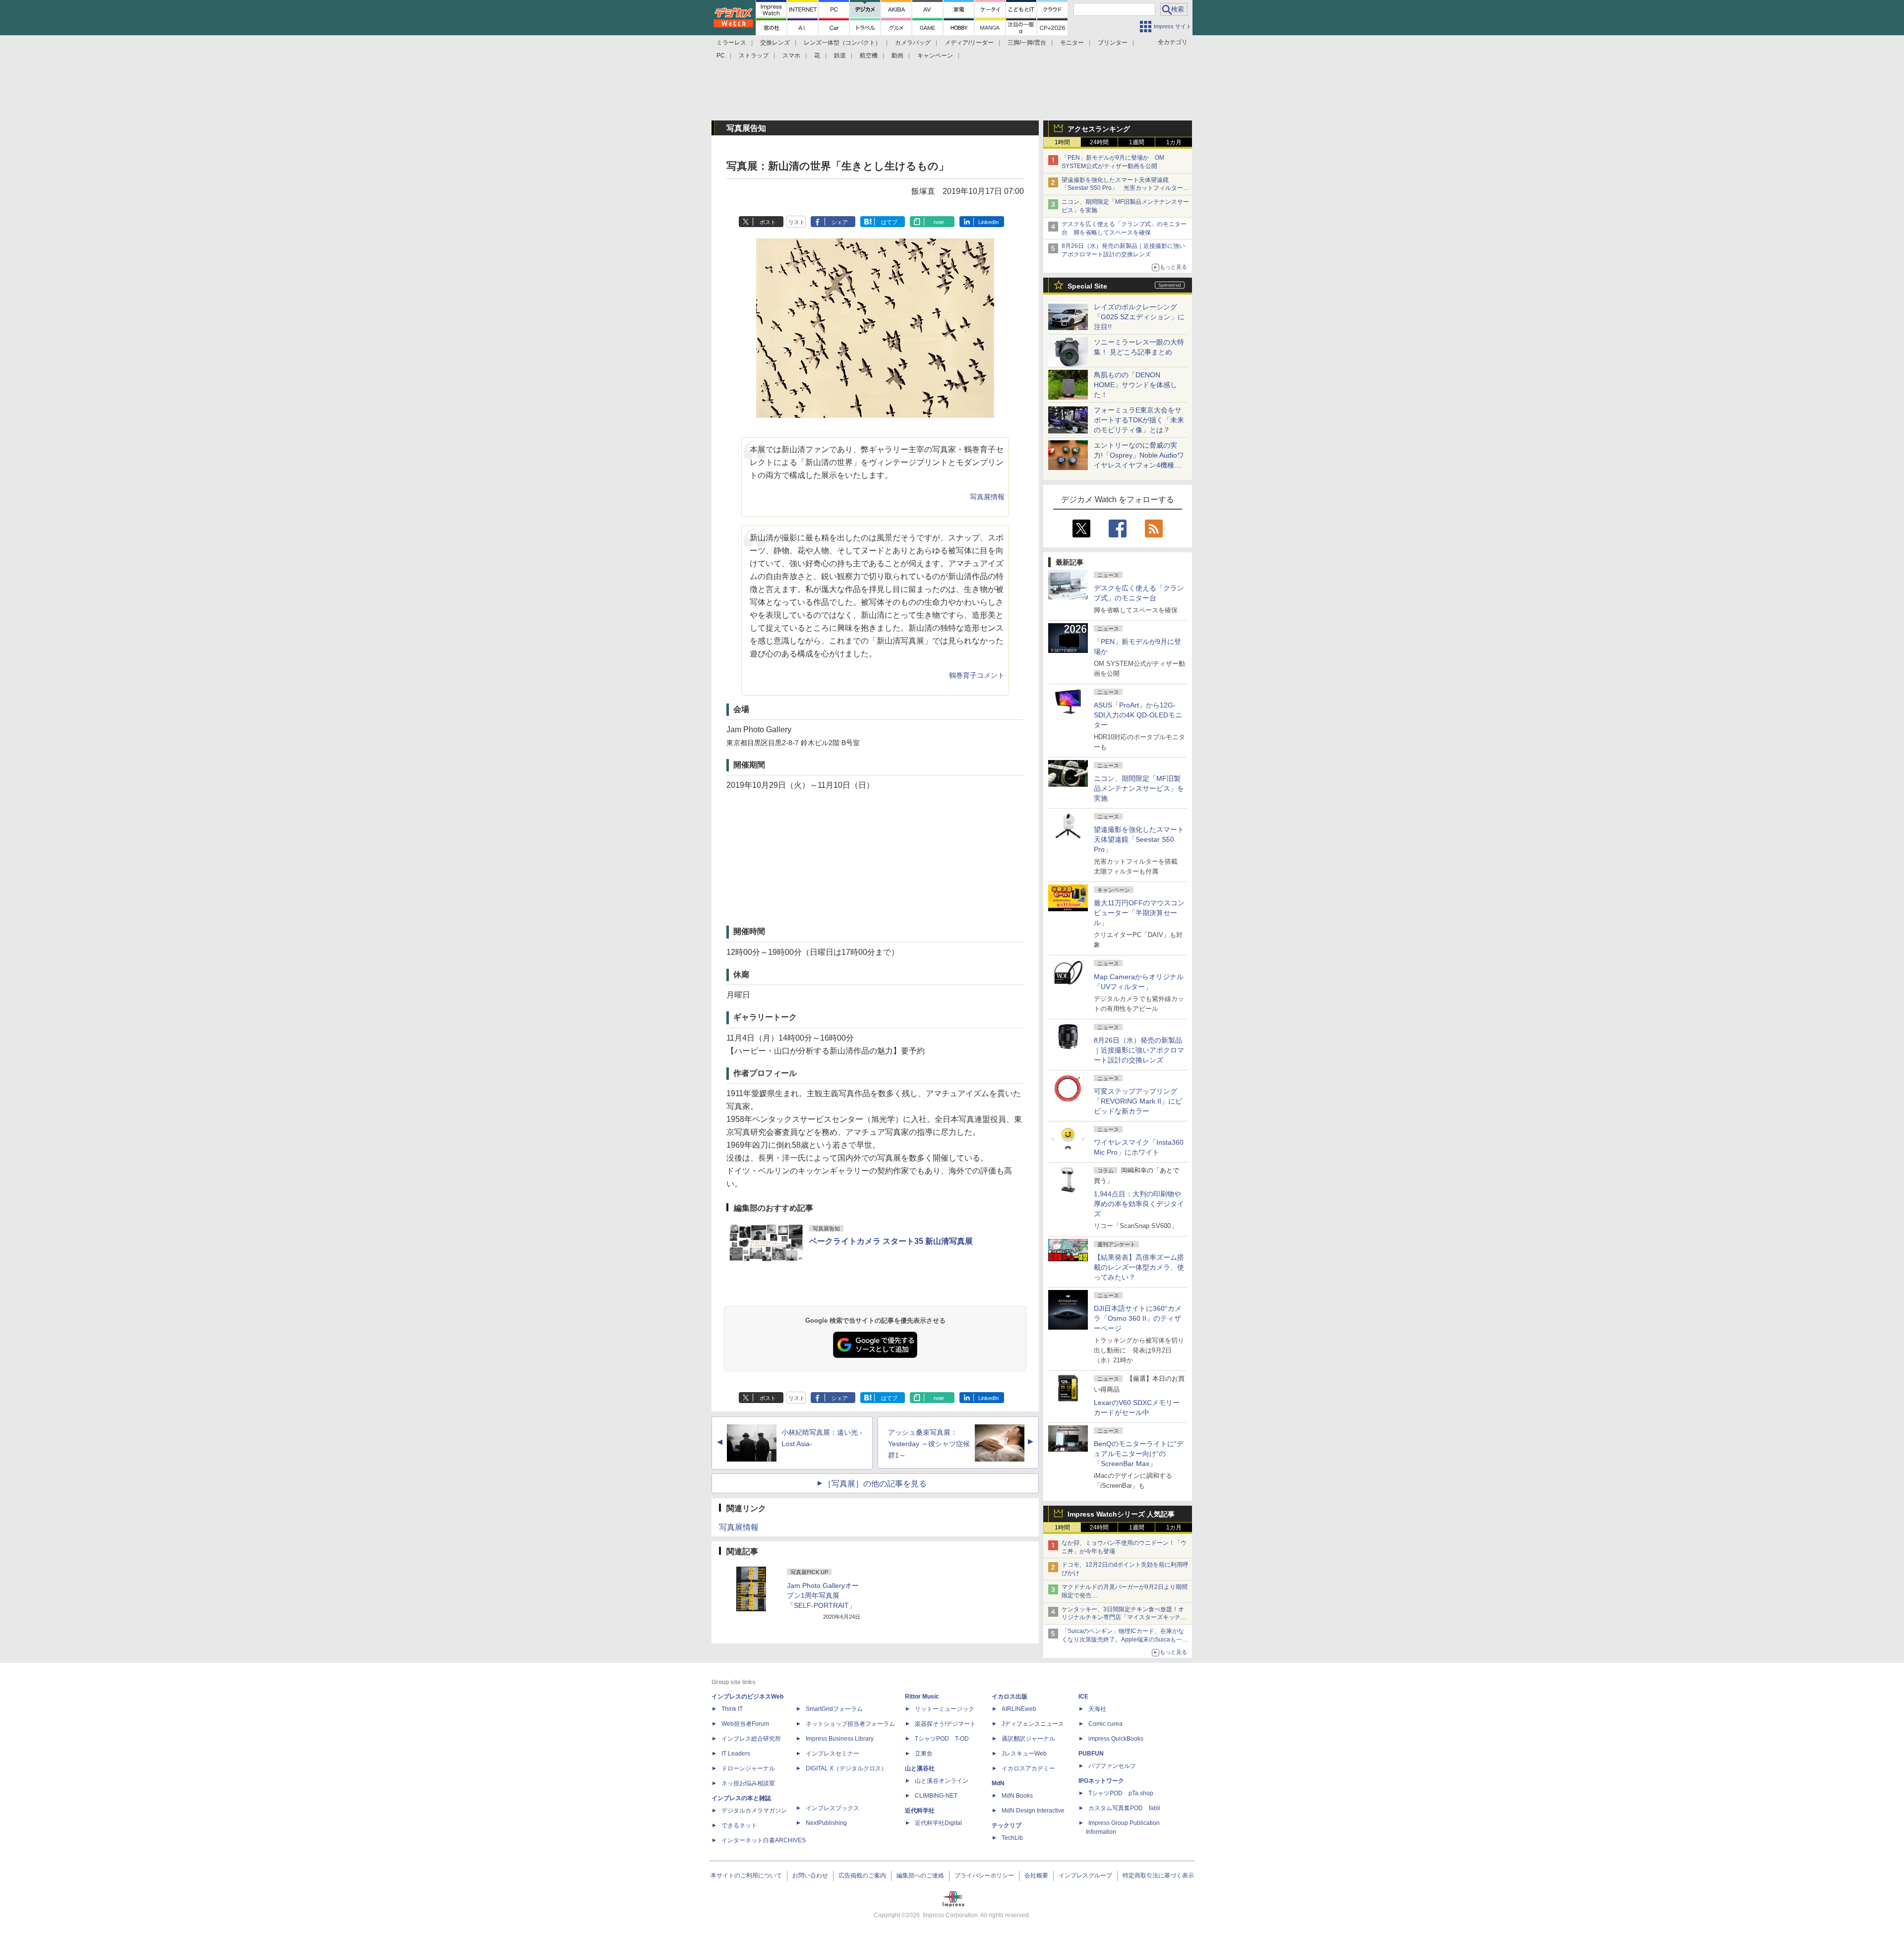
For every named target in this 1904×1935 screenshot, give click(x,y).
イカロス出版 (1010, 1697)
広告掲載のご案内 (862, 1876)
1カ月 (1174, 142)
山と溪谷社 (920, 1768)
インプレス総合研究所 (751, 1739)
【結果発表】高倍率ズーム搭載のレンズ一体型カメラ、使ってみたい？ (1139, 1267)
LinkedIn (988, 222)
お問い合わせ (810, 1876)
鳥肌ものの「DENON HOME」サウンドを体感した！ (1135, 385)
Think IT (732, 1709)
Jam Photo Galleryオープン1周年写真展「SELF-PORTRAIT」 (823, 1595)
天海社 (1097, 1709)
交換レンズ (775, 43)
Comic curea (1105, 1724)
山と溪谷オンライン (942, 1781)
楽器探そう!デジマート (945, 1724)
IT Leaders (736, 1754)
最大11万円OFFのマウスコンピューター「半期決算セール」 (1139, 913)
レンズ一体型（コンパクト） (842, 43)
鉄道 (840, 56)
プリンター (1113, 43)
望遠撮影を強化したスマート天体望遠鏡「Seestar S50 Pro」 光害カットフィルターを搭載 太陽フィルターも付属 (1125, 188)
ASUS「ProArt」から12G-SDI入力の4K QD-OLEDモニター (1138, 715)
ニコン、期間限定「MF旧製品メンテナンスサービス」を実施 (1139, 788)
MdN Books (1017, 1796)
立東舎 (924, 1754)
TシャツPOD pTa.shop (1121, 1793)
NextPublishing (826, 1823)
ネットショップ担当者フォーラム (850, 1724)
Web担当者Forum (745, 1724)
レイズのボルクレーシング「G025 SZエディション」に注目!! (1139, 317)
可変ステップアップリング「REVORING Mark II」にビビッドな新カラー (1138, 1101)
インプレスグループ (1085, 1876)
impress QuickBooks (1116, 1739)
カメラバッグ (913, 43)
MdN (998, 1783)
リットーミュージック (945, 1709)
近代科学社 (920, 1811)
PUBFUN (1091, 1754)
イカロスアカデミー (1028, 1768)
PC (721, 56)
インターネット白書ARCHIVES (764, 1840)
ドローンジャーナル (748, 1768)
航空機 (869, 56)
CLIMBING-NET (936, 1796)
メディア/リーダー (969, 43)
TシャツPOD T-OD (942, 1739)
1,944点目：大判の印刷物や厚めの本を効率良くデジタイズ (1139, 1204)
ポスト (768, 222)
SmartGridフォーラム (834, 1709)
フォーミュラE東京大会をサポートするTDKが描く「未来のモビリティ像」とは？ (1139, 420)
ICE (1083, 1697)
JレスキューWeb (1024, 1754)
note (939, 222)
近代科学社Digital (938, 1823)
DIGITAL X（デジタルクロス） (846, 1768)
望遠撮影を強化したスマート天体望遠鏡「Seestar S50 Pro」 (1139, 839)
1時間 (1062, 142)
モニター (1072, 43)
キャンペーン (935, 56)
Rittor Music (922, 1697)
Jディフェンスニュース (1033, 1724)
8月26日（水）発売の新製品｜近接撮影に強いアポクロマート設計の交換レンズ (1139, 1050)
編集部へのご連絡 (920, 1876)
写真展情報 (987, 497)
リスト (797, 222)
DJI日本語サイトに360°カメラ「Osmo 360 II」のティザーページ (1138, 1318)
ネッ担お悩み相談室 (748, 1783)
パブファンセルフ (1112, 1766)
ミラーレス (731, 43)
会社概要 (1036, 1876)
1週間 (1137, 142)
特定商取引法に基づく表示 (1158, 1876)
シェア (840, 222)
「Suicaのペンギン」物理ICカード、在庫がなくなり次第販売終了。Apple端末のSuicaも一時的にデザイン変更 (1125, 1640)
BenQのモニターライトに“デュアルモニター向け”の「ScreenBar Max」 (1139, 1454)
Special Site (1087, 286)
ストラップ (754, 56)
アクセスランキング (1099, 129)
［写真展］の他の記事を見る (875, 1484)
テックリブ (1007, 1825)
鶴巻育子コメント (977, 675)
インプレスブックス (833, 1808)
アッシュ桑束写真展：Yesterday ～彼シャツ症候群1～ (929, 1444)
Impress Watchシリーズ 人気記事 (1121, 1514)
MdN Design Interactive (1033, 1811)
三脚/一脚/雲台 (1027, 43)
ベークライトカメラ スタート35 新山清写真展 (891, 1241)
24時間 (1099, 142)
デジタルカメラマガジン (754, 1811)
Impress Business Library (840, 1739)
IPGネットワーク (1101, 1781)
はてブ (889, 222)
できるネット (739, 1825)
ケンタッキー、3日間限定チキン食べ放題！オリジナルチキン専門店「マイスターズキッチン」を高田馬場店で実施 (1123, 1618)
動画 (897, 56)
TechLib (1012, 1838)
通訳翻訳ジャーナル (1028, 1739)
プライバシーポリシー (984, 1876)
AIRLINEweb (1019, 1709)
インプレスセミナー (833, 1754)
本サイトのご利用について (746, 1876)
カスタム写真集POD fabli (1124, 1808)
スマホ (791, 56)
